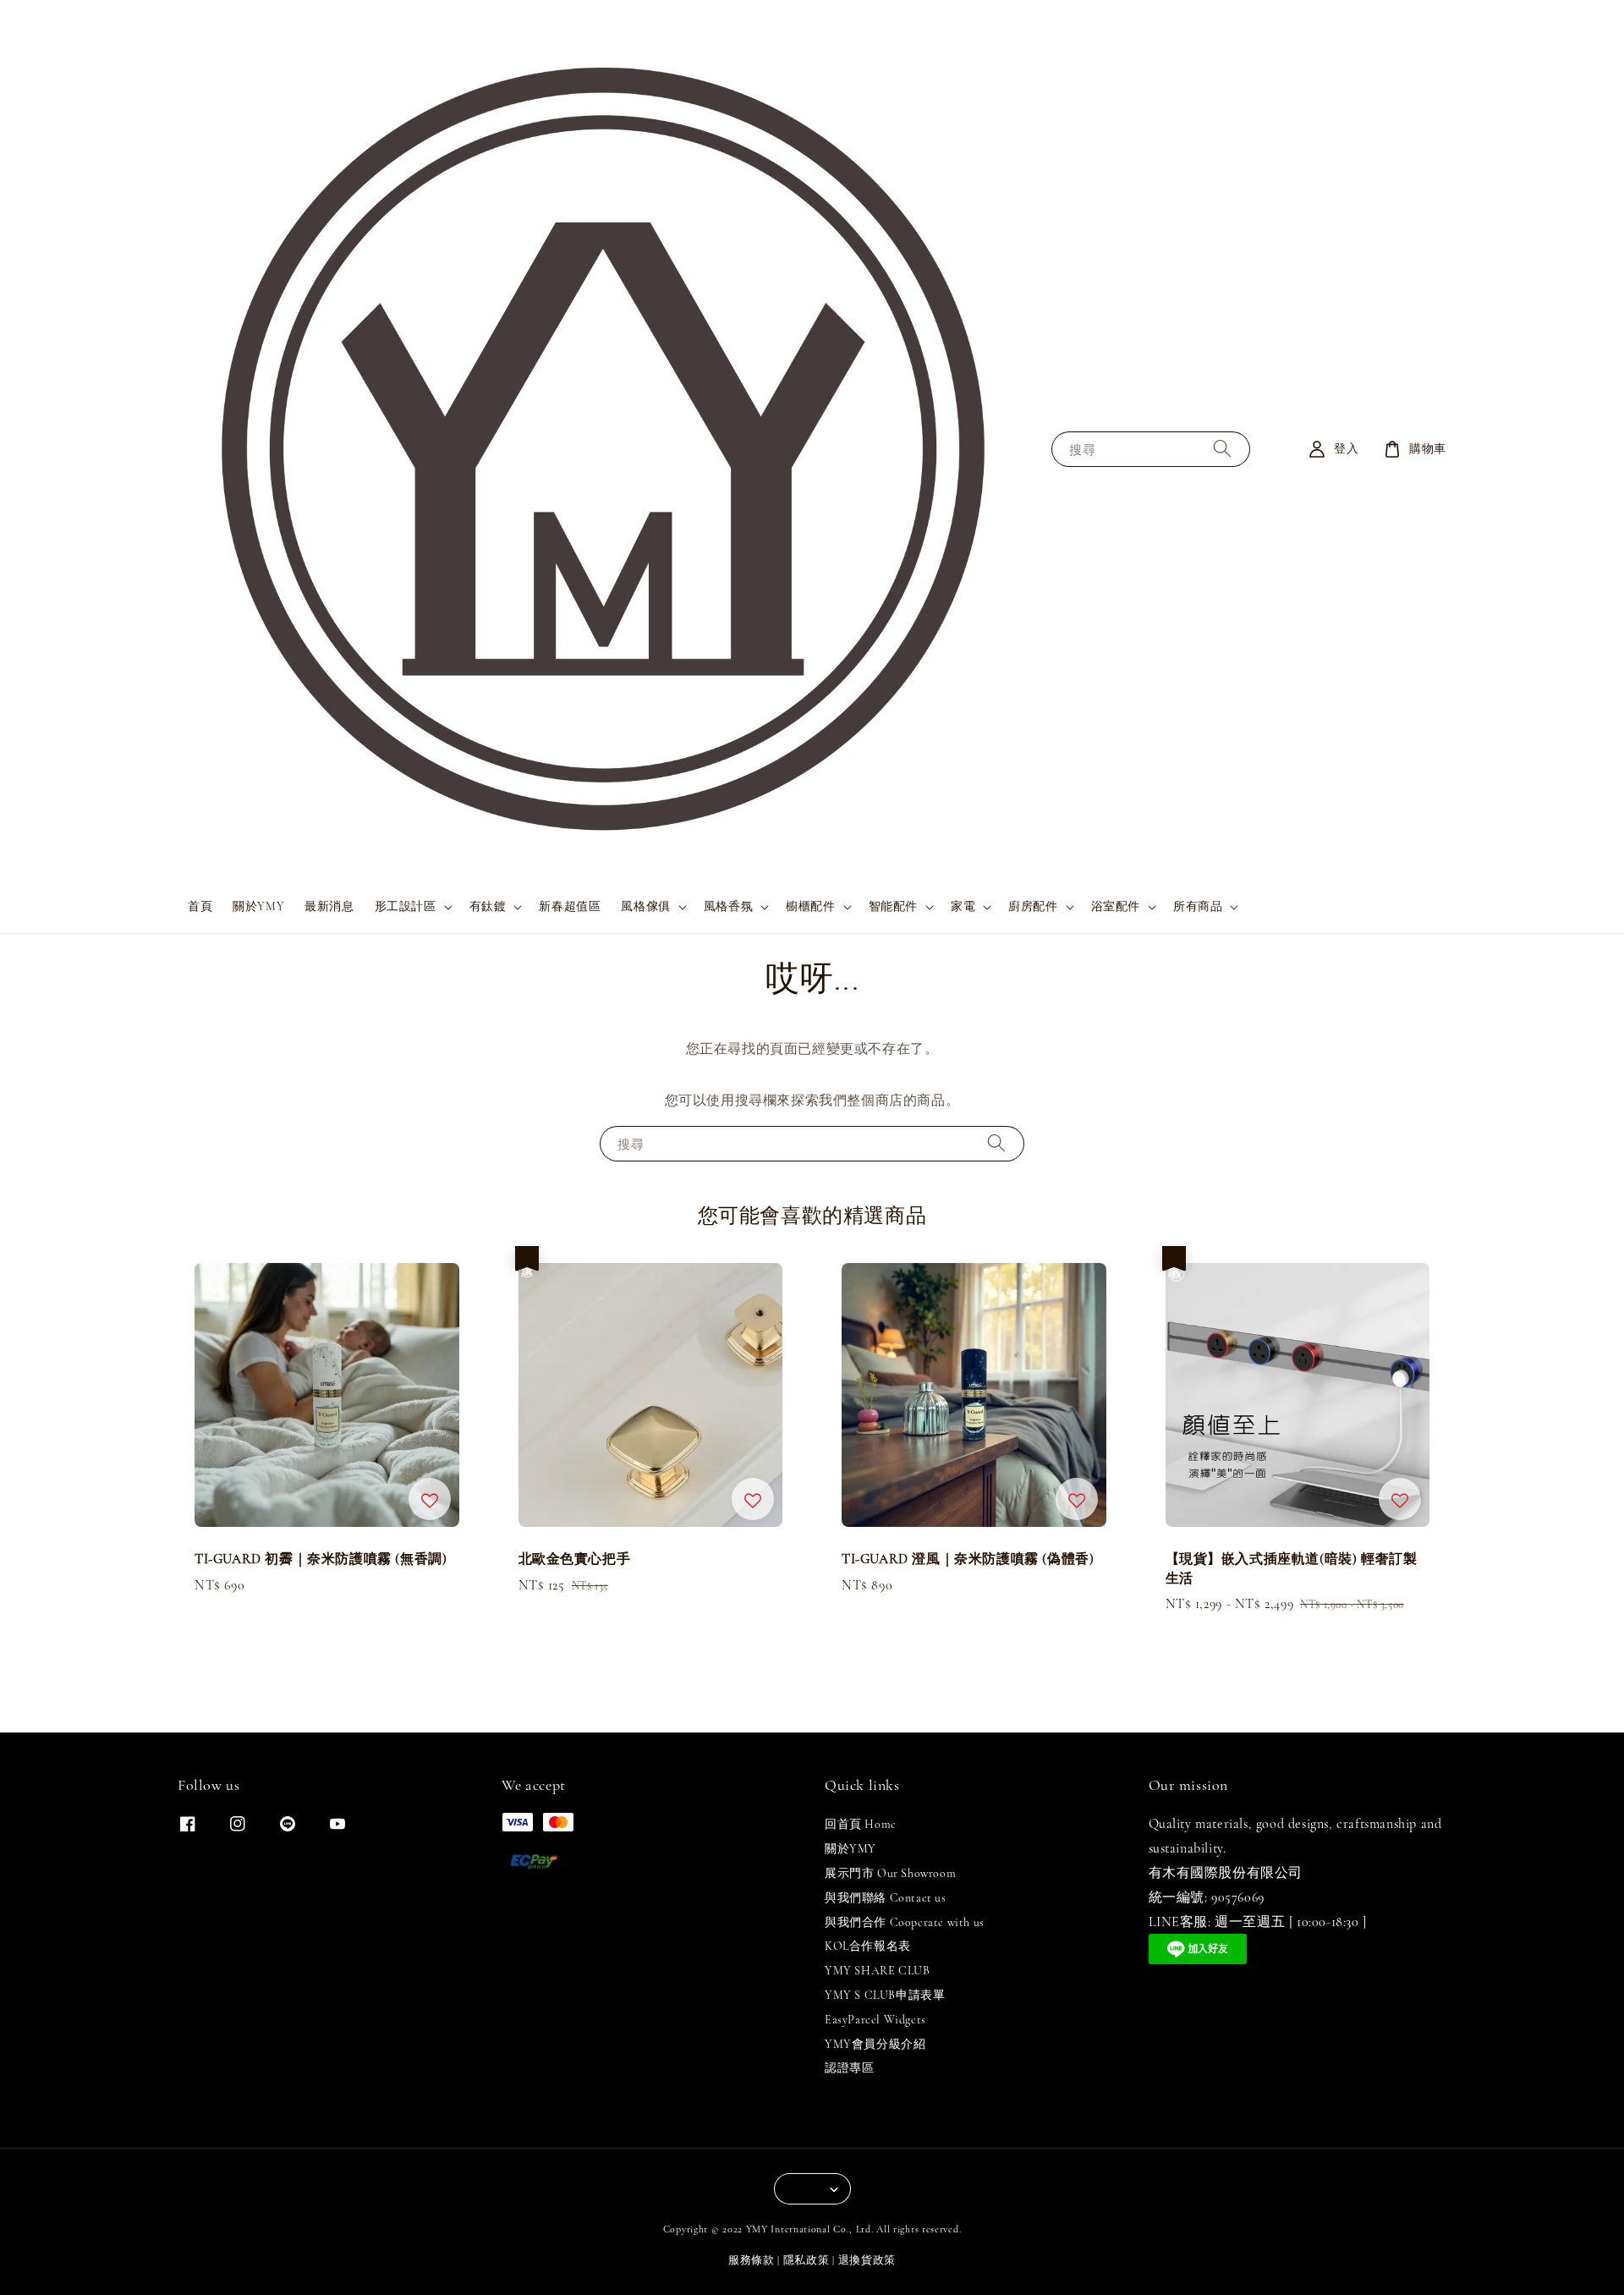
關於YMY (258, 906)
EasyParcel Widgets (875, 2020)
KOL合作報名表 (868, 1946)
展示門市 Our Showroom (890, 1873)
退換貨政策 (867, 2260)
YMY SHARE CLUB (877, 1971)
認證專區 (849, 2068)
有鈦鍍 (488, 906)
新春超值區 (570, 906)
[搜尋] (1222, 449)
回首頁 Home (861, 1824)
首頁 (200, 906)
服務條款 (752, 2260)
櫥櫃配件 (810, 906)
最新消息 (329, 906)
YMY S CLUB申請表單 (885, 1995)
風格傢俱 (645, 906)
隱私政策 (807, 2260)
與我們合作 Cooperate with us (905, 1922)
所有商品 (1198, 906)
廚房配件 (1033, 906)
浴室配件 (1116, 906)
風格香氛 (728, 906)
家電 (963, 906)
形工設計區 (406, 906)
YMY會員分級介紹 (875, 2044)
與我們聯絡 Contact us (886, 1898)
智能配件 (893, 906)
